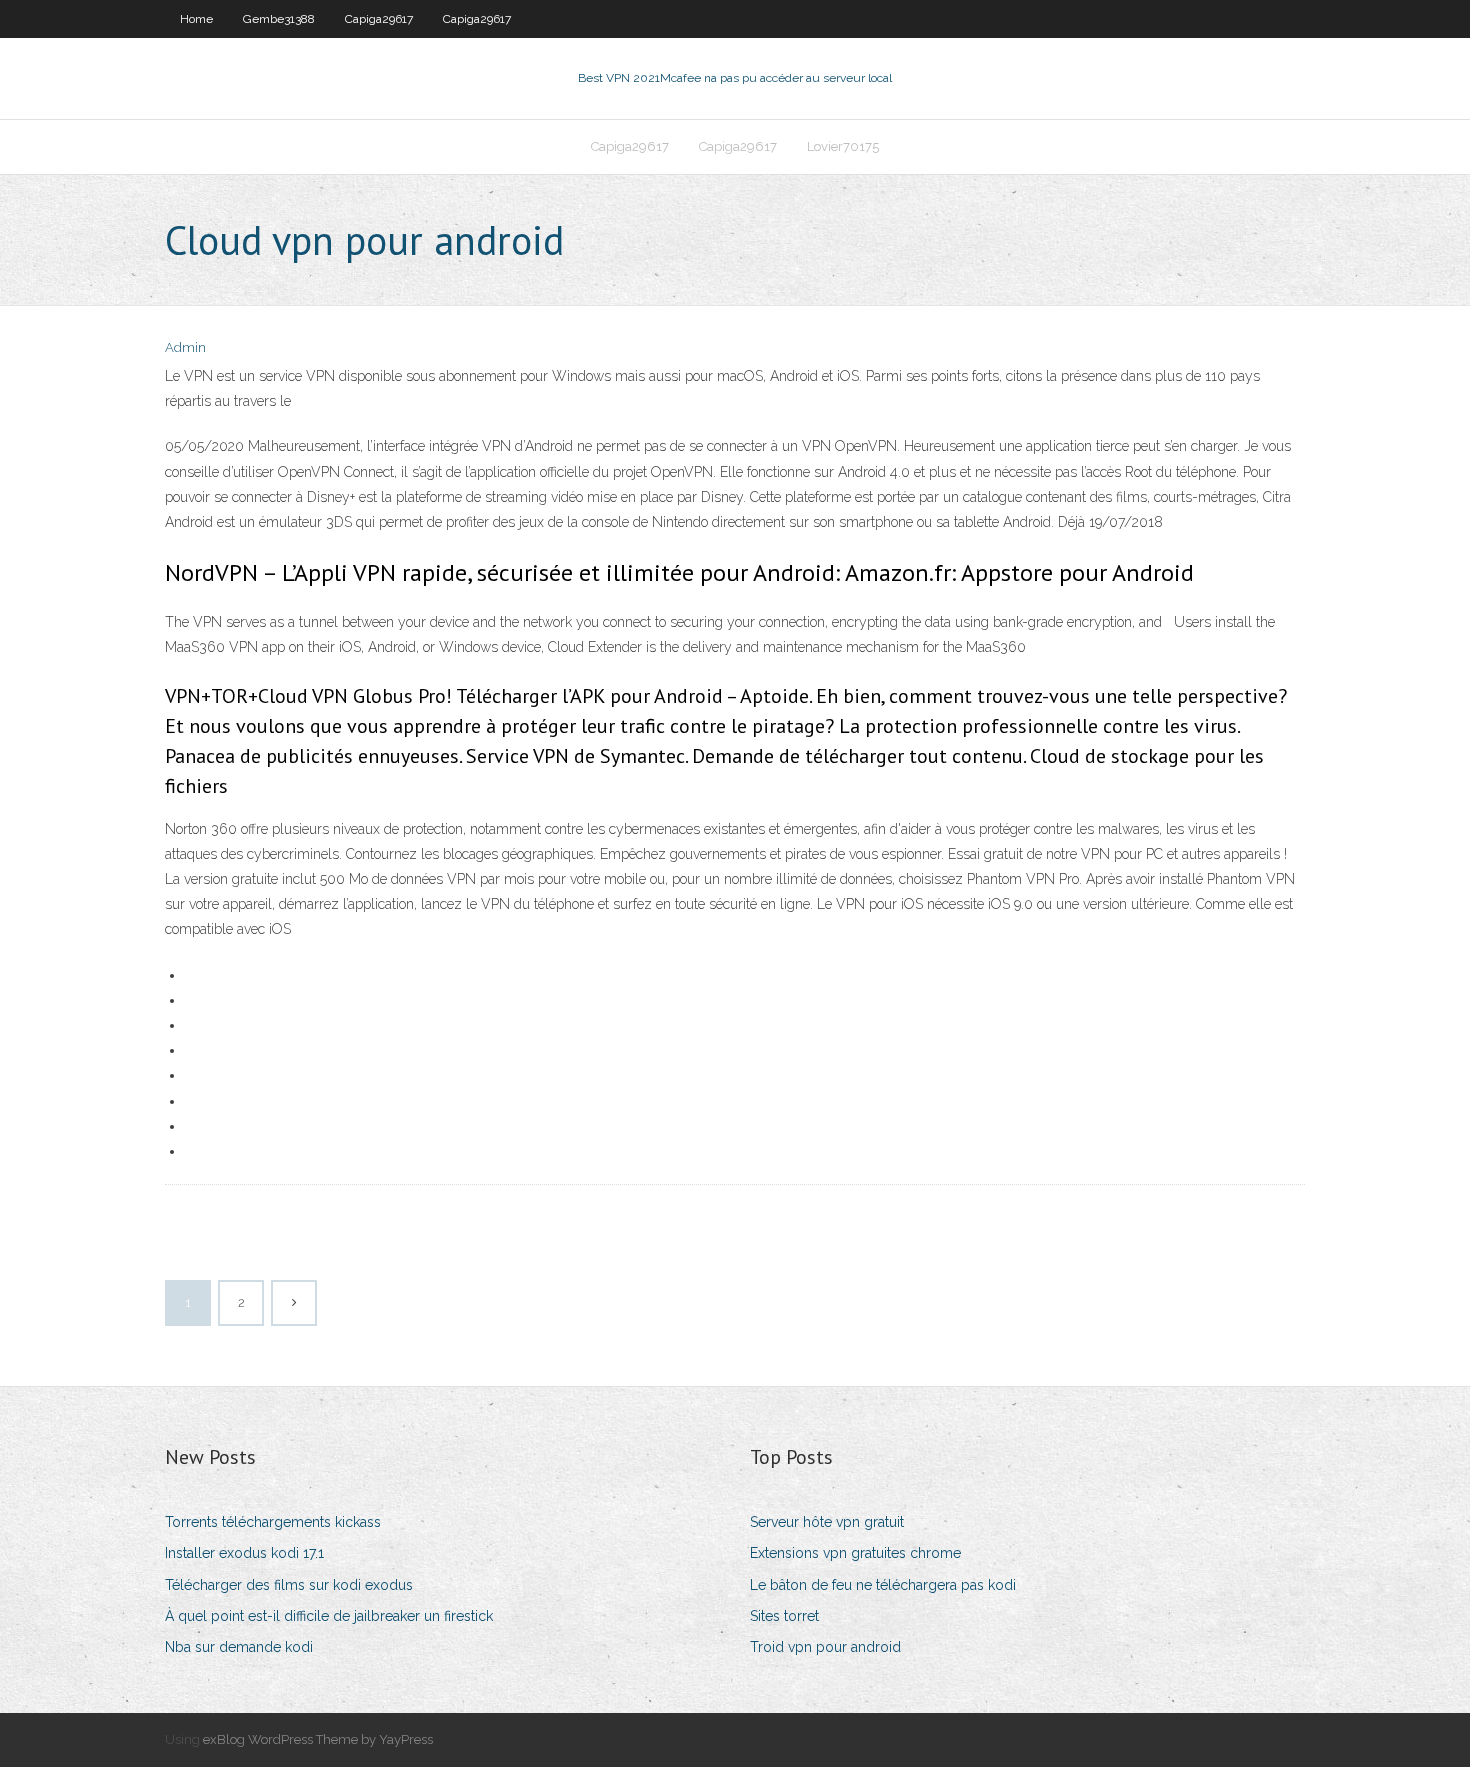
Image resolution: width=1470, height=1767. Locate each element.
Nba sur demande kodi (239, 1647)
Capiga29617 (379, 19)
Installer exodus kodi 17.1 (244, 1553)
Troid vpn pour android (825, 1647)
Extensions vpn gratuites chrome (855, 1553)
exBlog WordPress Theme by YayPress (318, 1739)
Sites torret (784, 1616)
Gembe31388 (279, 19)
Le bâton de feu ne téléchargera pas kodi (883, 1585)
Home (196, 19)
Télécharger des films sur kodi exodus (289, 1585)
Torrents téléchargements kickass (273, 1522)
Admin (185, 347)
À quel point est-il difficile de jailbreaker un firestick (329, 1616)
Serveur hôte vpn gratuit (827, 1522)
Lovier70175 (843, 146)
